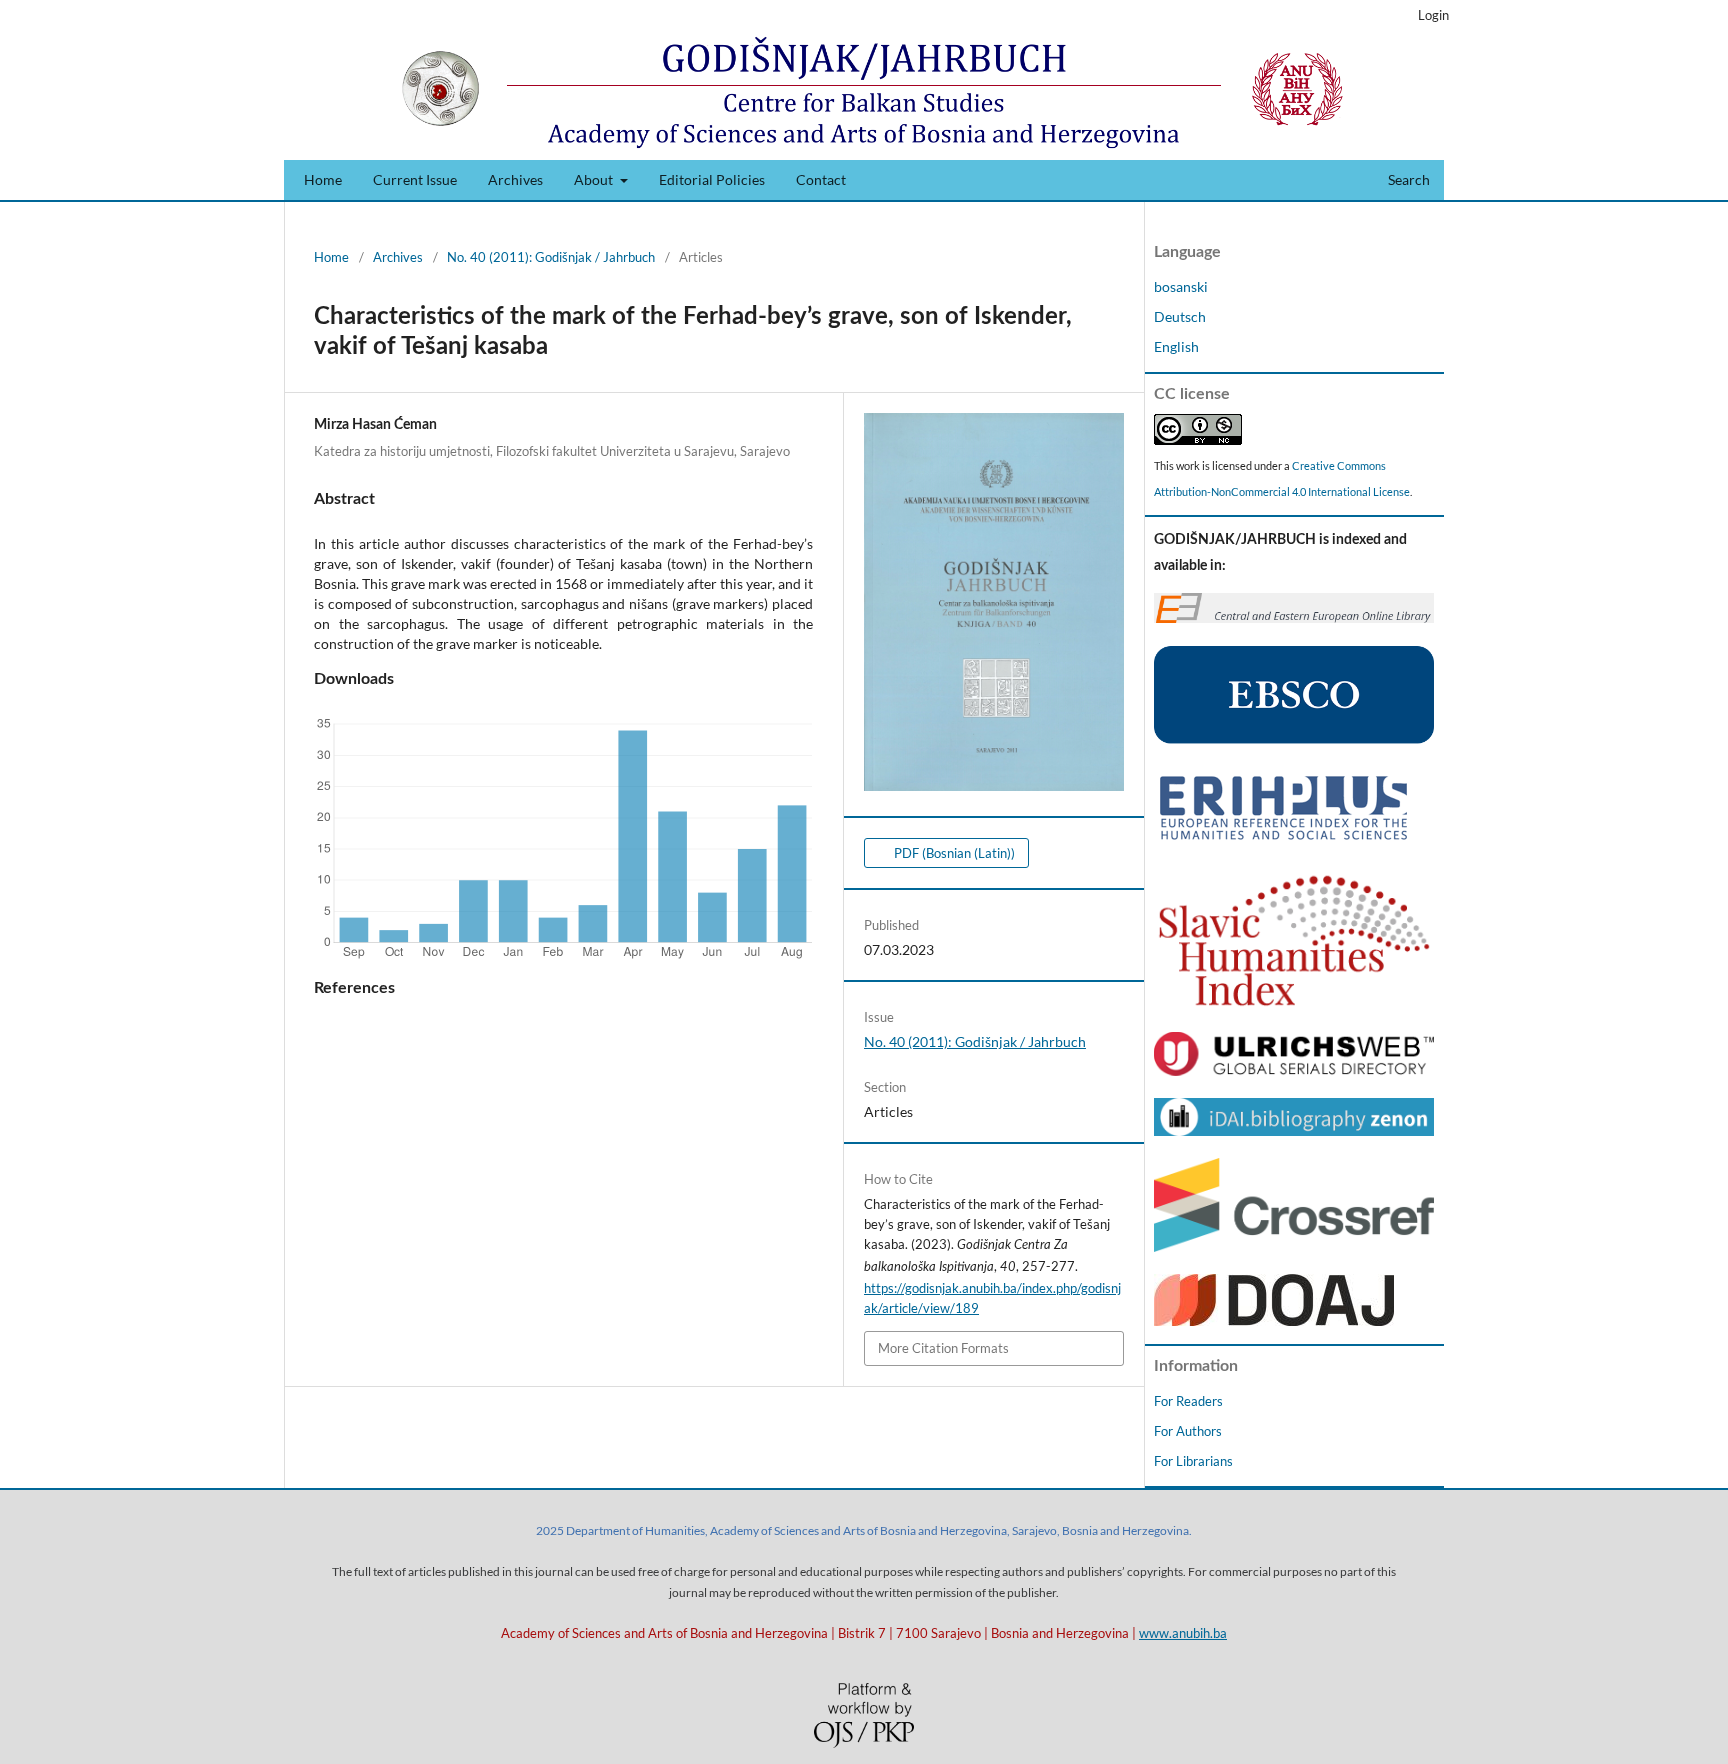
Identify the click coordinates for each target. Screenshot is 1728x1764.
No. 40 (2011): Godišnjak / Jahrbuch (551, 257)
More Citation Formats (943, 1348)
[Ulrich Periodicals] (1294, 1070)
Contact (821, 179)
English (1176, 346)
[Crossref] (1294, 1246)
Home (323, 179)
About (595, 179)
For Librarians (1193, 1461)
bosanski (1181, 286)
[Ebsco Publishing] (1294, 738)
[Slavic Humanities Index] (1294, 1004)
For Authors (1188, 1431)
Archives (515, 179)
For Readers (1188, 1401)
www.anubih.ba (1183, 1633)
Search (1407, 179)
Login (1433, 15)
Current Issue (415, 179)
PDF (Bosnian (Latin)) (953, 853)
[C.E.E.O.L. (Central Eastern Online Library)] (1294, 617)
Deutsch (1180, 316)
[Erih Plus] (1283, 840)
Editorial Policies (712, 179)
